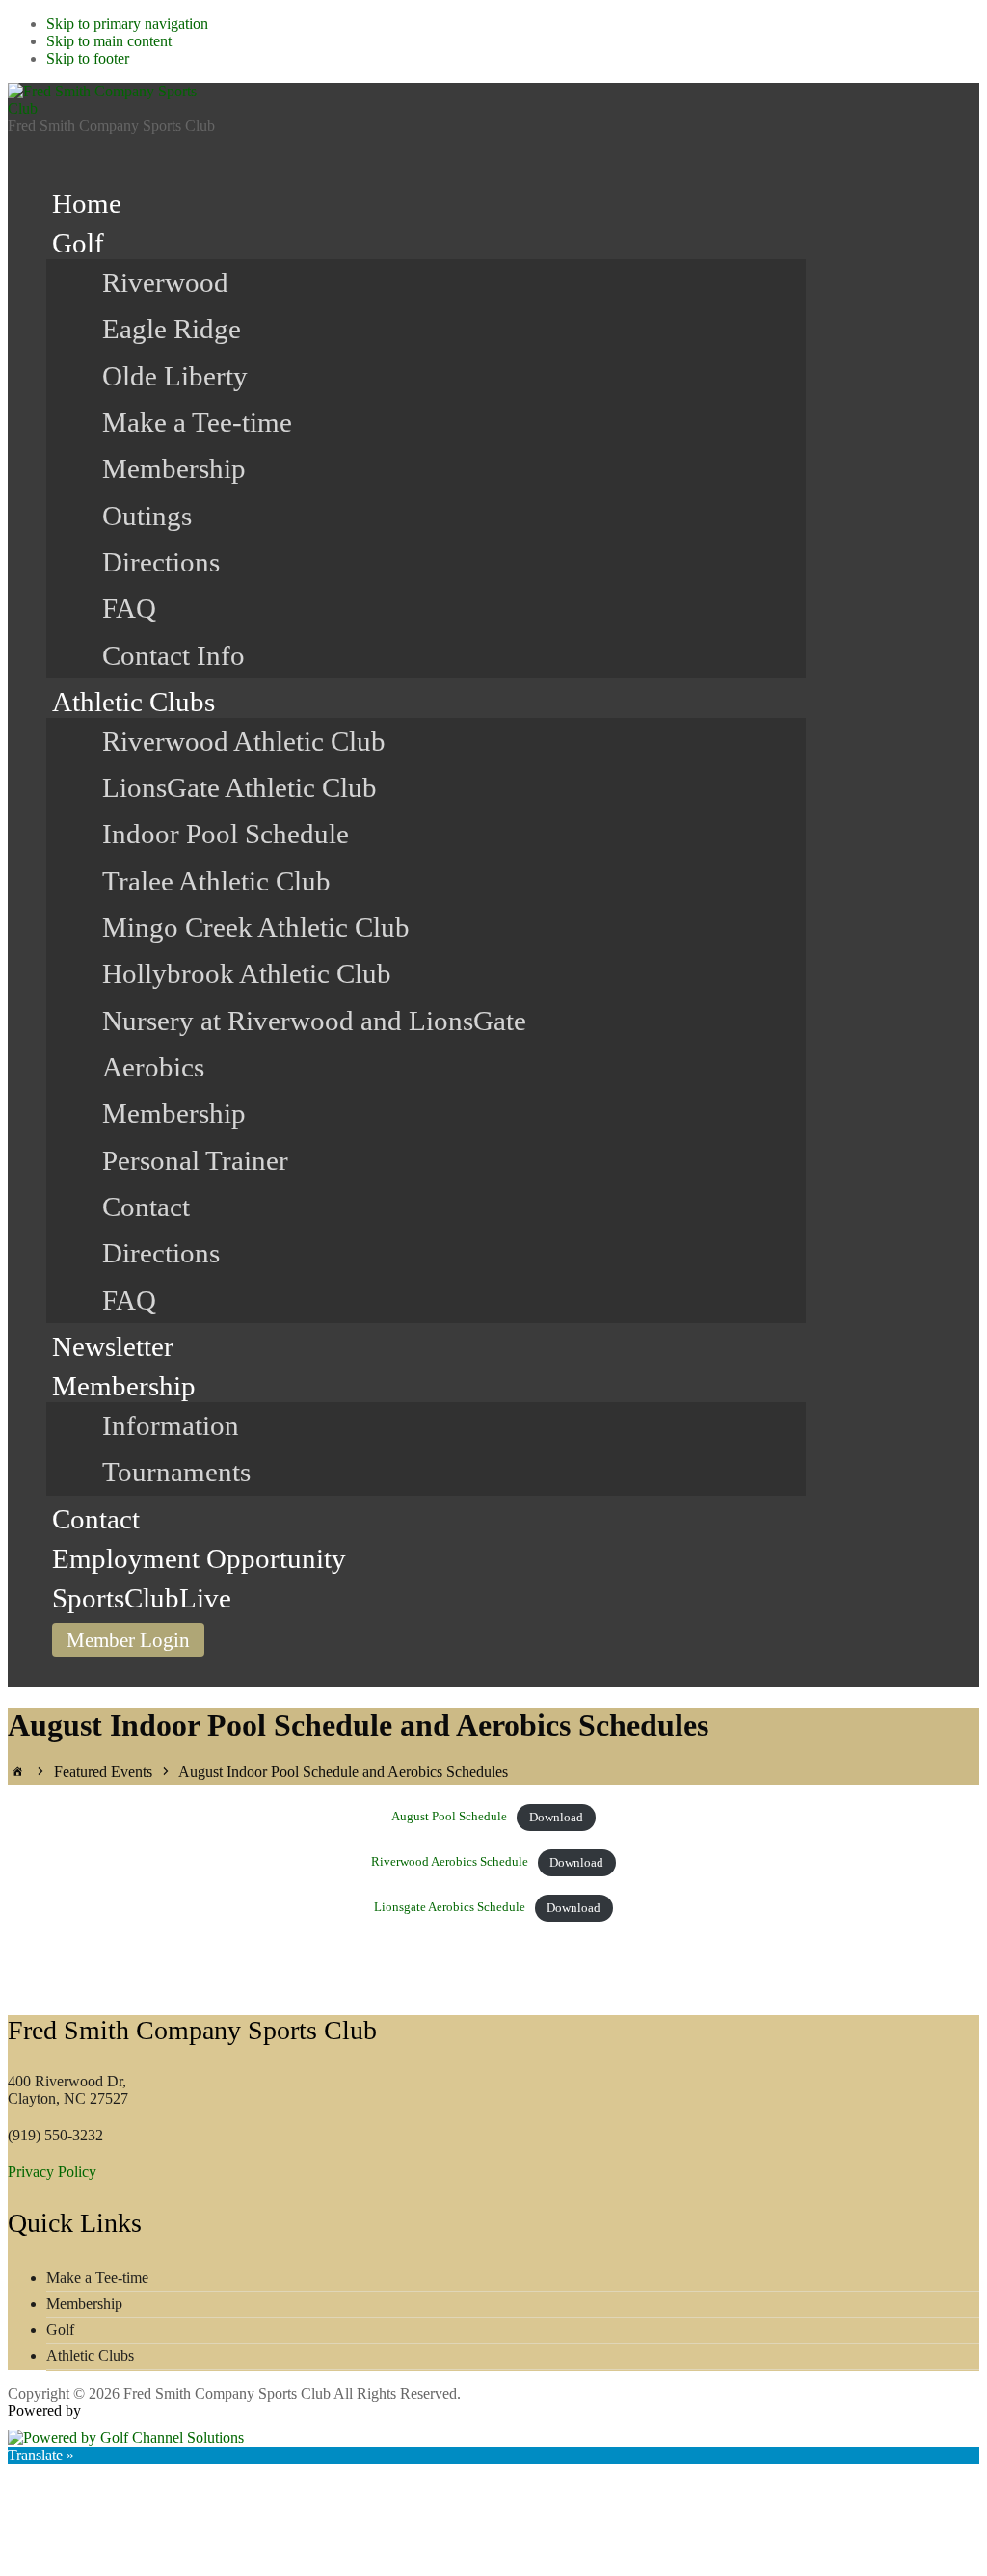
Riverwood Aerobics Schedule (450, 1863)
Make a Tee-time (97, 2278)
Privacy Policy (52, 2172)
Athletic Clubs (90, 2356)
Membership (84, 2304)
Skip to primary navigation (127, 24)
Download (556, 1818)
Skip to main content (109, 41)
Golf (60, 2330)
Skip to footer (88, 58)
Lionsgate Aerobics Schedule (450, 1908)
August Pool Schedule (449, 1818)
